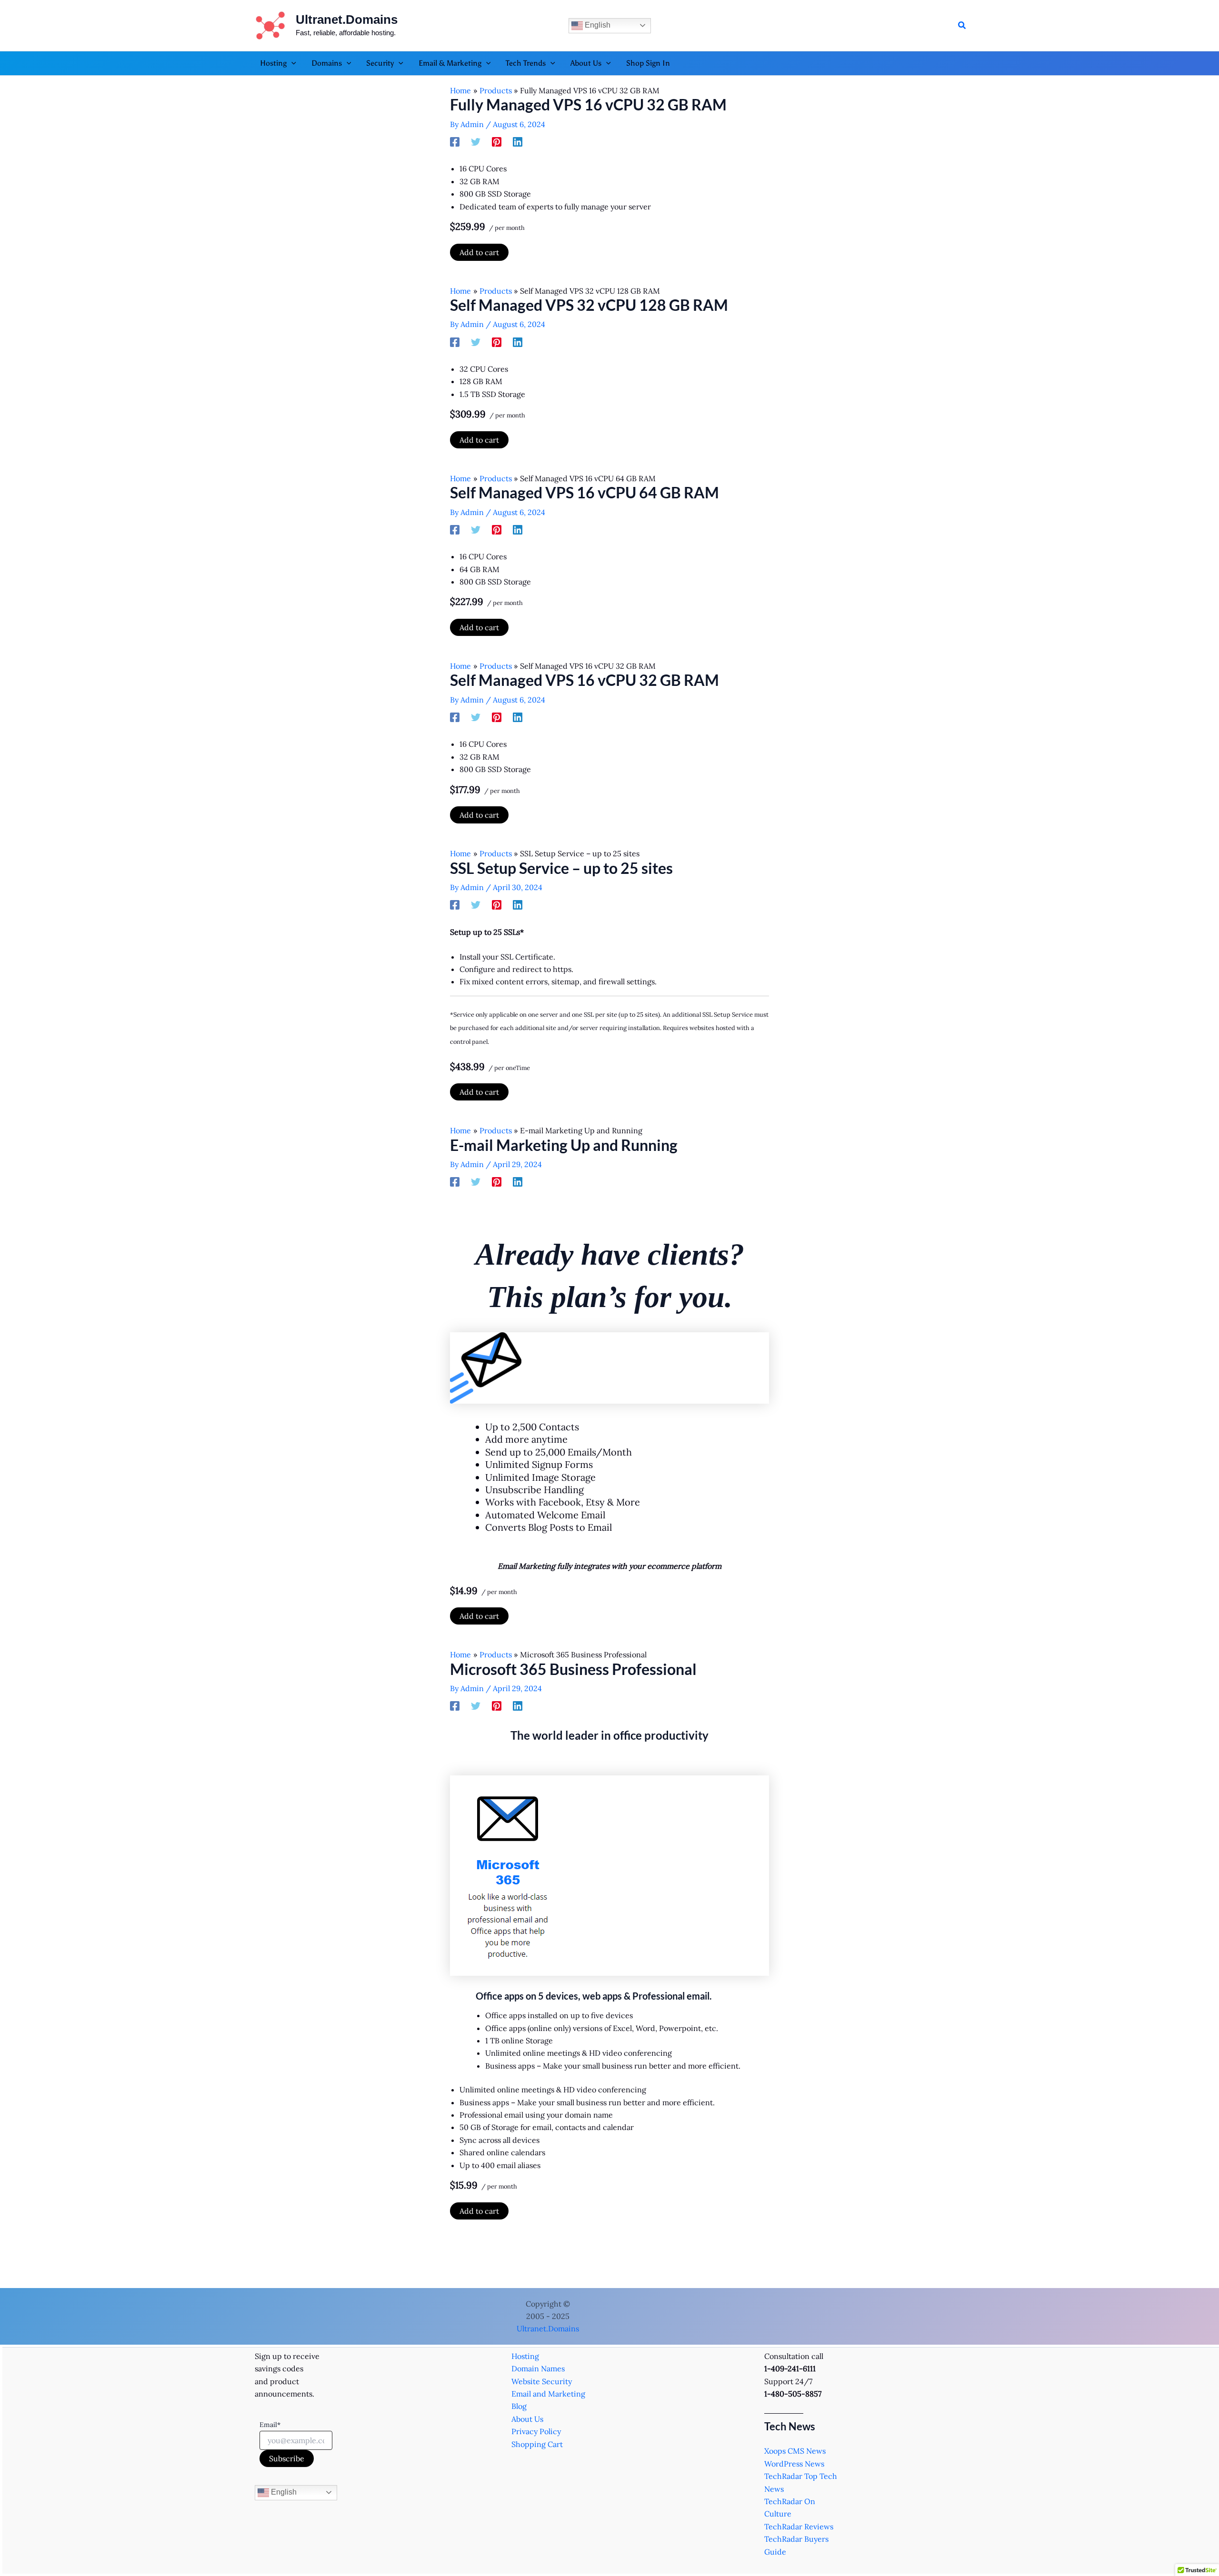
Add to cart (479, 252)
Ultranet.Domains (347, 20)
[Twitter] (476, 141)
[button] (962, 26)
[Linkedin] (518, 141)
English (597, 25)
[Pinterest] (497, 141)
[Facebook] (455, 141)
